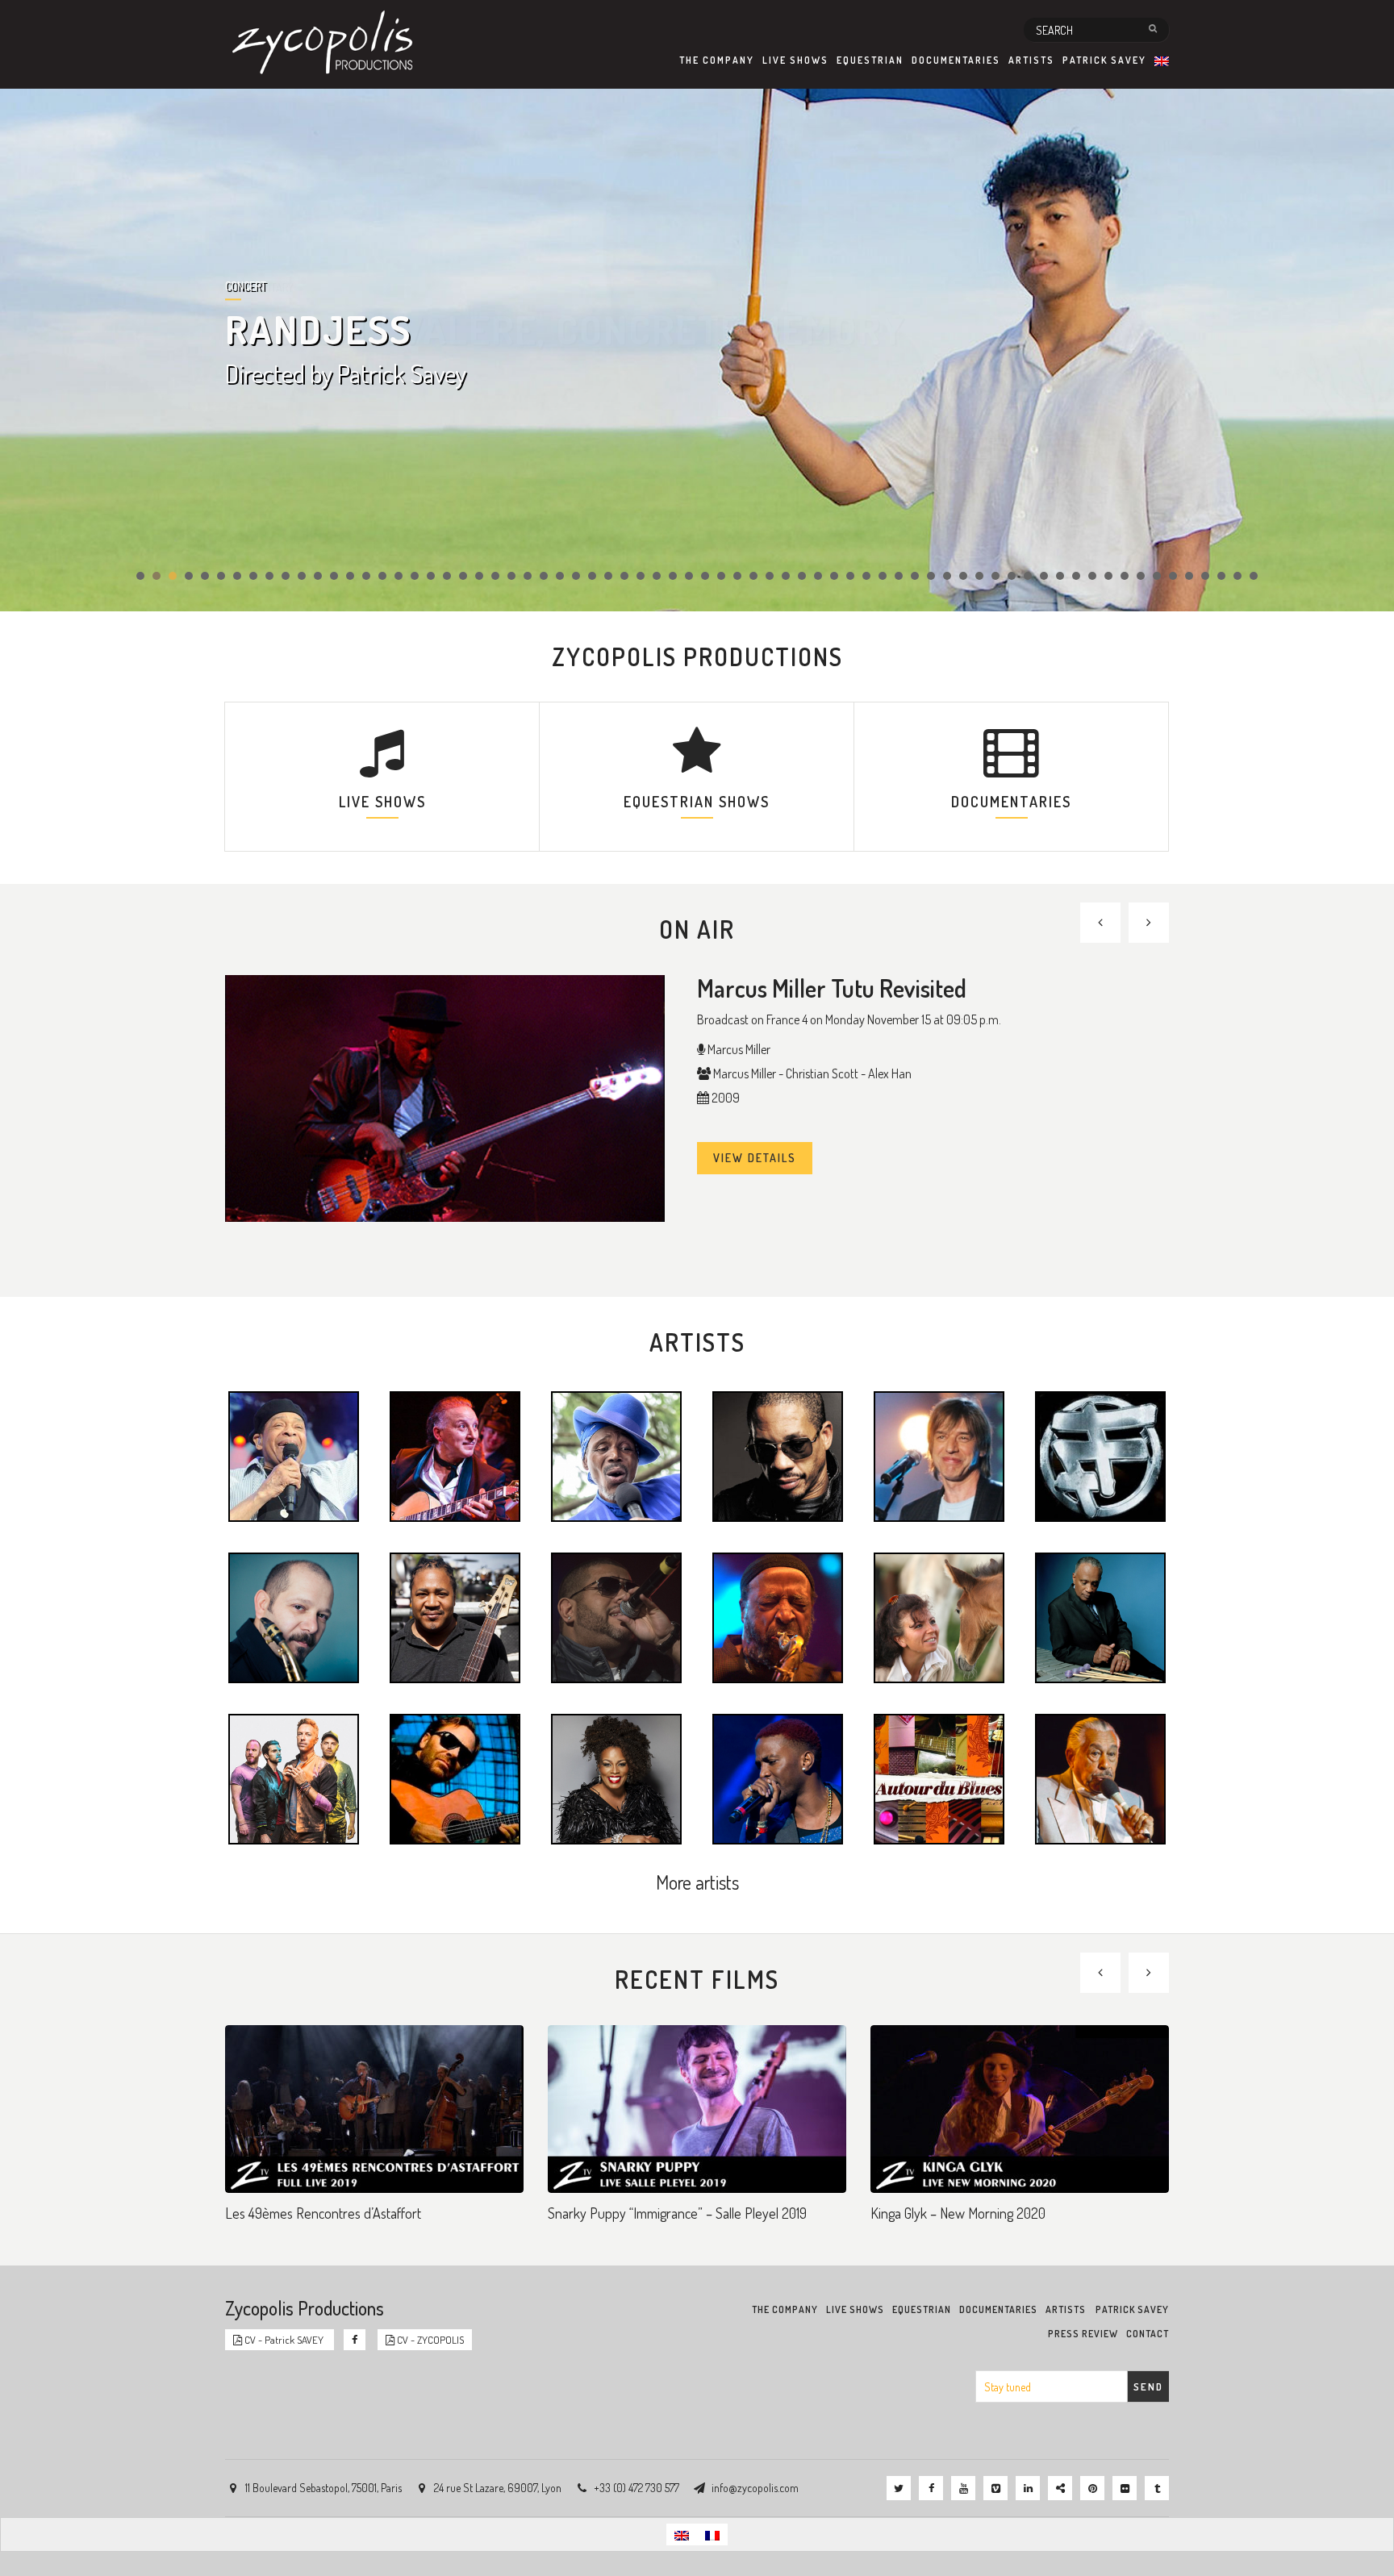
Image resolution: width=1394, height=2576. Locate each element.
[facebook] (931, 2488)
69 (1237, 576)
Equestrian (870, 60)
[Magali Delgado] (939, 1616)
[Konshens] (778, 1778)
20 (447, 576)
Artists (1031, 60)
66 (1189, 576)
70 (1254, 576)
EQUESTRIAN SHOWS (697, 802)
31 (624, 576)
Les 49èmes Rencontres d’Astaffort (323, 2213)
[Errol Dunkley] (616, 1455)
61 (1108, 576)
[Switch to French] (712, 2534)
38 (737, 576)
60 (1092, 576)
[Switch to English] (682, 2534)
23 (495, 576)
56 (1028, 576)
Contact (1148, 2334)
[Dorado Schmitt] (455, 1455)
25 (528, 576)
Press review (1083, 2334)
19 (431, 576)
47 (883, 576)
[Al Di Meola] (455, 1778)
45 (850, 576)
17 (399, 576)
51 (947, 576)
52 (963, 576)
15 (366, 576)
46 (866, 576)
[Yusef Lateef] (778, 1616)
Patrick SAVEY (1104, 60)
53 (979, 576)
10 (286, 576)
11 (302, 576)
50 (931, 576)
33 (657, 576)
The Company (717, 60)
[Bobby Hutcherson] (1100, 1616)
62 (1125, 576)
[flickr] (1125, 2488)
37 (721, 576)
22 (479, 576)
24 (511, 576)
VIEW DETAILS (755, 1158)
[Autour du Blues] (939, 1778)
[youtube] (963, 2488)
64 (1157, 576)
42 (802, 576)
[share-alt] (1060, 2488)
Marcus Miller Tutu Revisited (832, 988)
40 (770, 576)
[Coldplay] (294, 1778)
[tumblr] (1157, 2488)
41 (786, 576)
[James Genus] (455, 1616)
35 (689, 576)
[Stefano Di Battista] (294, 1616)
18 (415, 576)
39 (753, 576)
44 (834, 576)
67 (1205, 576)
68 (1221, 576)
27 (560, 576)
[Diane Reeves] (616, 1778)
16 (382, 576)
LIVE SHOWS (382, 802)
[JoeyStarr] (778, 1455)
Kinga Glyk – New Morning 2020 (958, 2213)
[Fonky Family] (1100, 1455)
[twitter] (899, 2488)
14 (350, 576)
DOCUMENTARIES (1011, 802)
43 (818, 576)
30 (608, 576)
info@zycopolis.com (755, 2488)
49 (915, 576)
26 (544, 576)
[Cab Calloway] (1100, 1778)
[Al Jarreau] (294, 1455)
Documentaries (956, 60)
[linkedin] (1028, 2488)
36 (705, 576)
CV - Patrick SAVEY (284, 2340)
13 (334, 576)
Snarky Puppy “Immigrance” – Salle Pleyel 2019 (677, 2213)
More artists (697, 1882)
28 (576, 576)
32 (641, 576)
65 (1173, 576)
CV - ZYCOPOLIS (429, 2340)
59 (1076, 576)
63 (1141, 576)
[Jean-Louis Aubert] (939, 1455)
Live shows (795, 60)
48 (899, 576)
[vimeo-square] (995, 2488)
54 (995, 576)
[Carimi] (616, 1616)
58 (1060, 576)
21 (463, 576)
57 (1044, 576)
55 (1012, 576)
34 (673, 576)
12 (318, 576)
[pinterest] (1092, 2488)
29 (592, 576)
